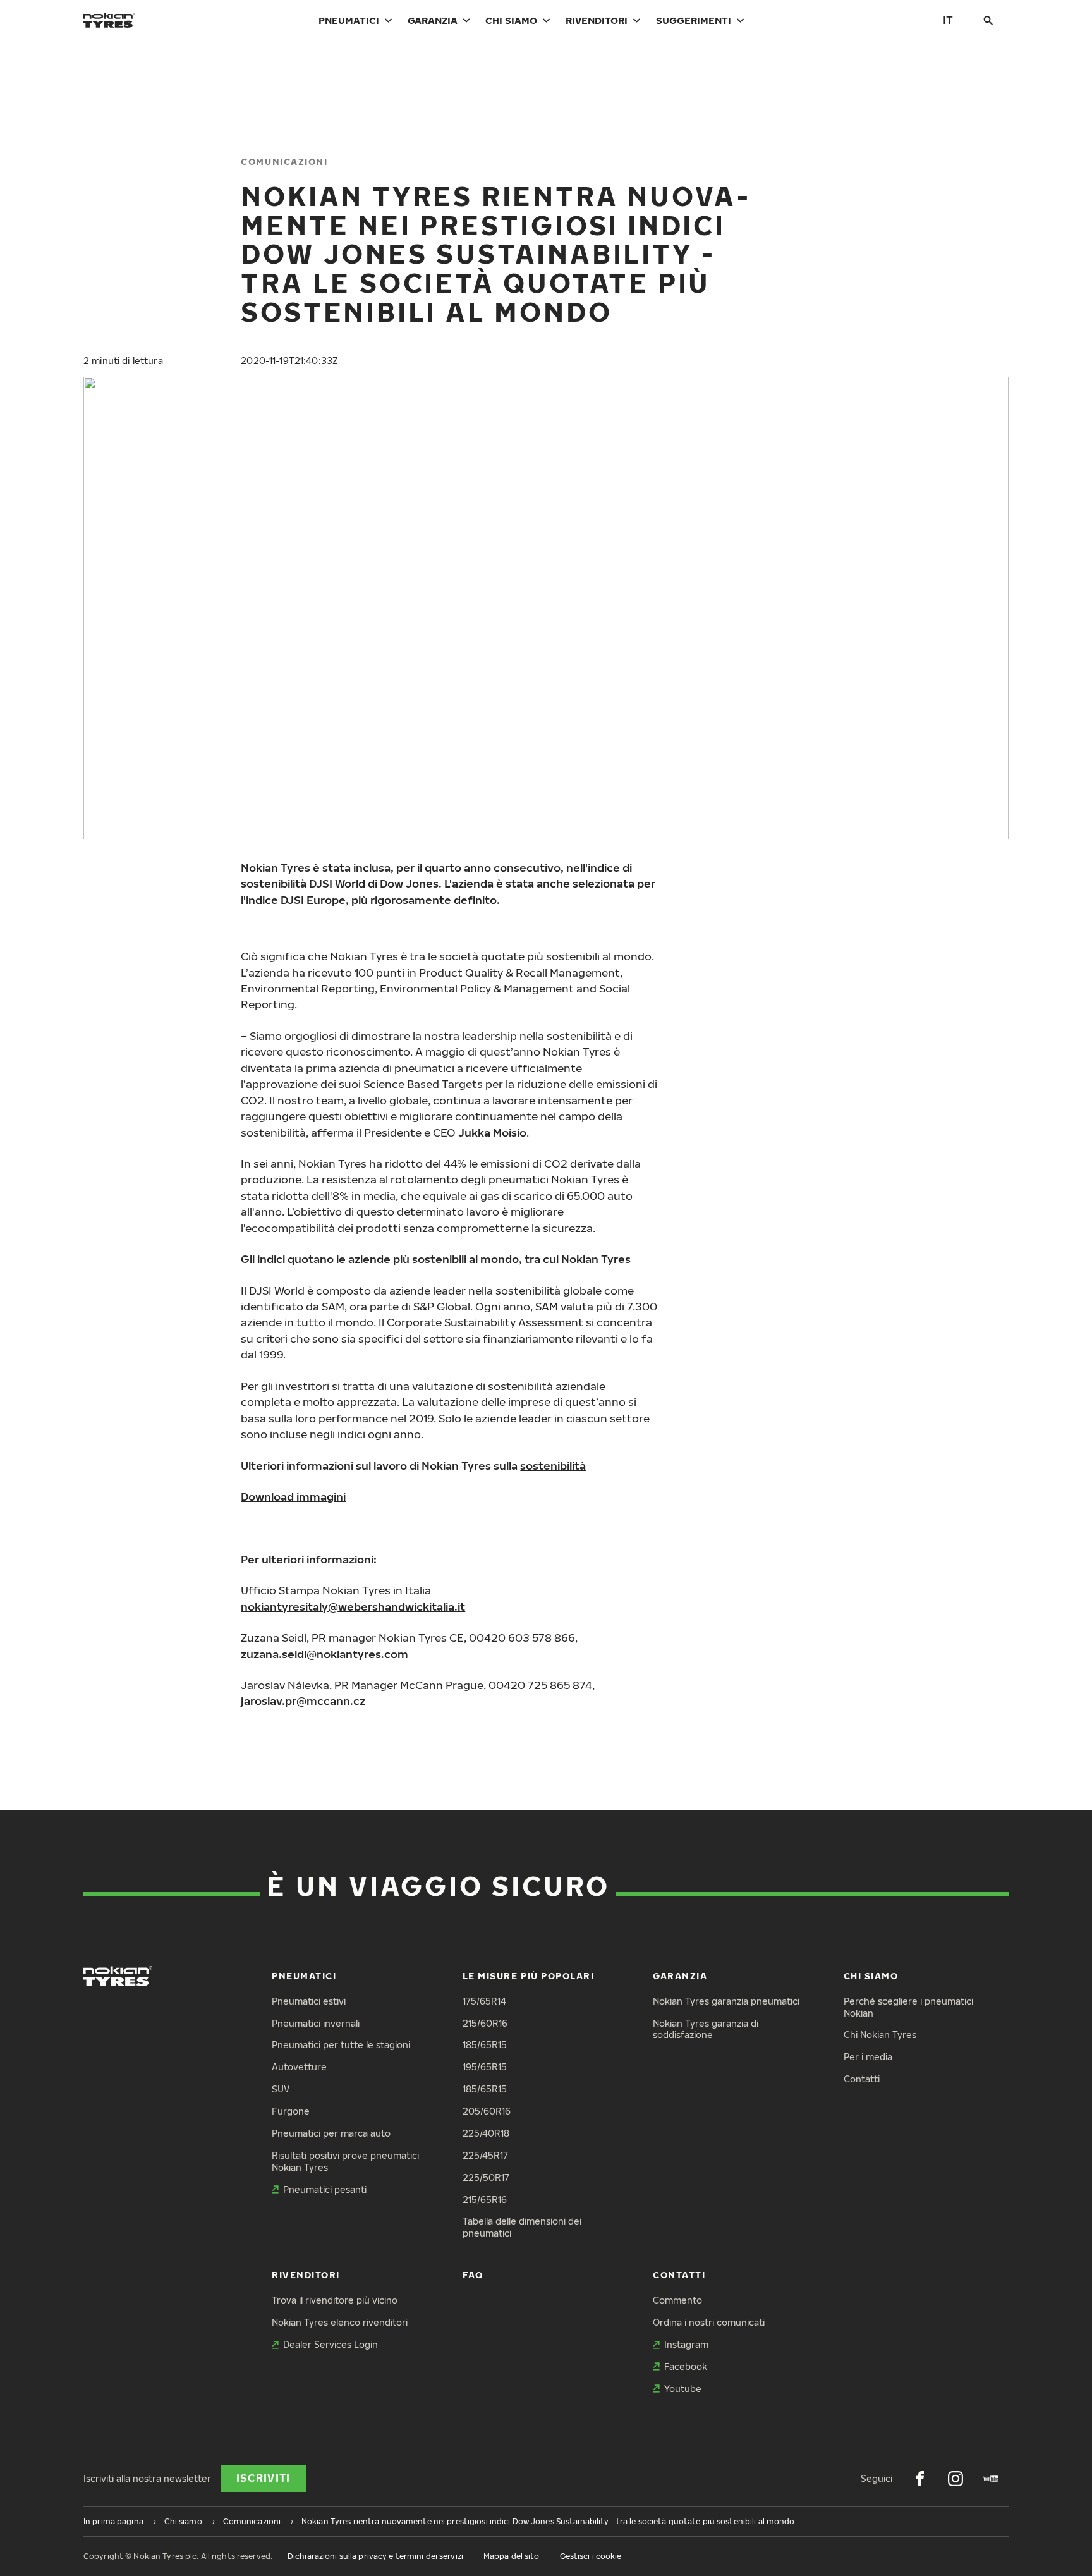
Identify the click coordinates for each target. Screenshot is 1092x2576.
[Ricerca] (988, 20)
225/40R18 (486, 2133)
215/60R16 (485, 2023)
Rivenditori (597, 20)
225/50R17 (486, 2177)
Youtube (683, 2389)
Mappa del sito (512, 2556)
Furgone (291, 2111)
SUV (281, 2089)
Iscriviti (264, 2478)
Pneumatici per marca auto (331, 2133)
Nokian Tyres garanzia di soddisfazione (706, 2029)
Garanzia (433, 20)
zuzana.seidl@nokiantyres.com (325, 1654)
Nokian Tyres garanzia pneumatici (726, 2001)
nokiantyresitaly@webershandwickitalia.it (353, 1607)
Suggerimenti (694, 20)
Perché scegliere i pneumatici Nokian (908, 2007)
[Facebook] (920, 2479)
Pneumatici (349, 20)
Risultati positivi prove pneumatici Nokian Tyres (345, 2161)
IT (948, 20)
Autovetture (299, 2067)
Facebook (686, 2366)
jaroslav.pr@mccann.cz (303, 1701)
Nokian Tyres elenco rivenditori (340, 2322)
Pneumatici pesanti (325, 2189)
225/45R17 (485, 2155)
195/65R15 (485, 2067)
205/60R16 (487, 2111)
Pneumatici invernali (316, 2023)
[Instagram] (955, 2479)
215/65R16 (485, 2200)
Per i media (868, 2057)
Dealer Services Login (331, 2344)
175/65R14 (484, 2001)
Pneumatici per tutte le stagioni (341, 2045)
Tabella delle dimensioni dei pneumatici (522, 2227)
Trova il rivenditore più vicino (335, 2300)
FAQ (473, 2275)
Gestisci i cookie (591, 2556)
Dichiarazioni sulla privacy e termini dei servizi (375, 2556)
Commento (677, 2300)
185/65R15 (485, 2045)
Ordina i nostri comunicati (709, 2322)
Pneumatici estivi (309, 2001)
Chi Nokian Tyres (880, 2035)
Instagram (686, 2344)
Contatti (862, 2079)
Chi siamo (511, 20)
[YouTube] (991, 2479)
